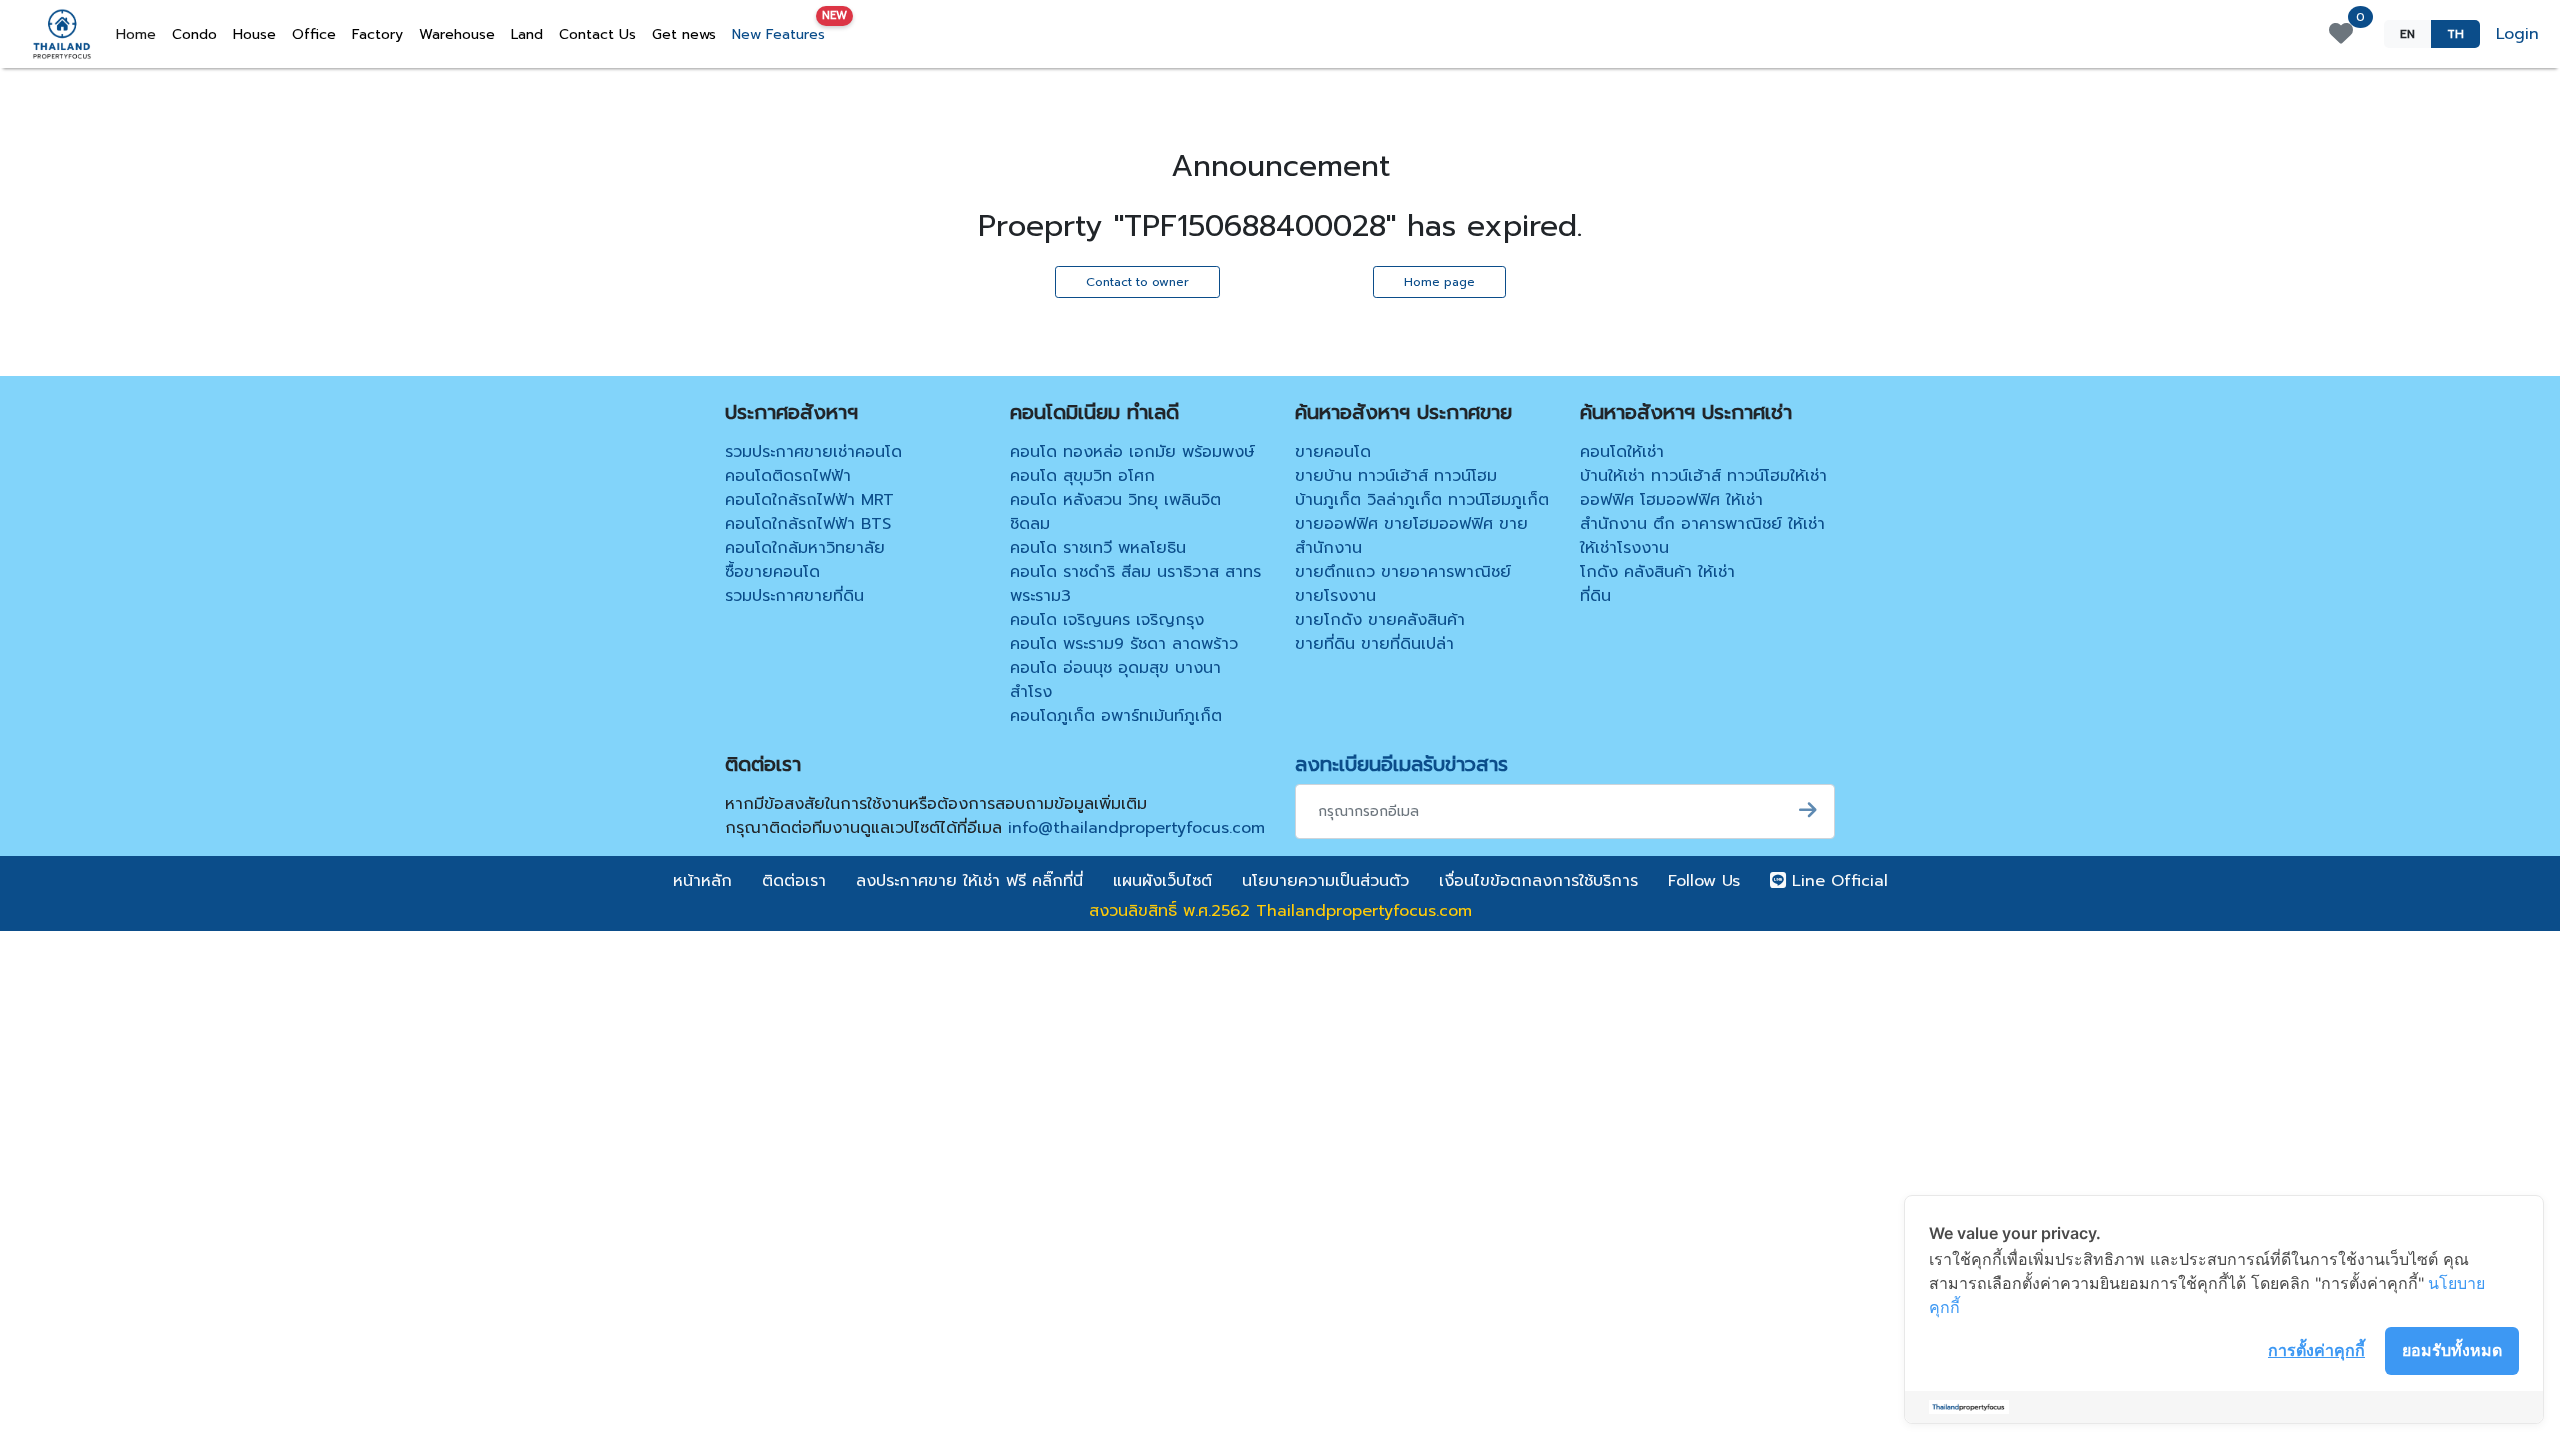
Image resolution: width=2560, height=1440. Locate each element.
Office (314, 34)
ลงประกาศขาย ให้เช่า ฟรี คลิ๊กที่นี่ (969, 881)
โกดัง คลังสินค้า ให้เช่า (1657, 572)
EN (2407, 34)
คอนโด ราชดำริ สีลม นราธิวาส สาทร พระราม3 (1135, 584)
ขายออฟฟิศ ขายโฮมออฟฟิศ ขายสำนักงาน (1411, 536)
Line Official (1837, 881)
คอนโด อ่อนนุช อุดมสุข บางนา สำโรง (1115, 680)
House (254, 34)
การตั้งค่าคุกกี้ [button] (2316, 1350)
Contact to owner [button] (1137, 282)
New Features (782, 30)
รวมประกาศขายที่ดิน (794, 596)
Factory (377, 34)
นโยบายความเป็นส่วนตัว (1325, 881)
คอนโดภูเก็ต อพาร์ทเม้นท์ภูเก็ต (1116, 716)
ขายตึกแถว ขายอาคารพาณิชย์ (1403, 572)
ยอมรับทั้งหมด (2452, 1350)
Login (2517, 34)
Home (140, 34)
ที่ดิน (1595, 596)
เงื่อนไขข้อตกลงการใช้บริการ (1538, 881)
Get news (684, 34)
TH (2455, 34)
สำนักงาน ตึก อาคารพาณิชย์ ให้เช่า (1702, 524)
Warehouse (457, 34)
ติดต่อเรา (794, 881)
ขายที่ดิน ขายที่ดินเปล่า (1374, 644)
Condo (194, 34)
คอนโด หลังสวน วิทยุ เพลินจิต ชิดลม (1115, 512)
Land (527, 34)
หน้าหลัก (702, 881)
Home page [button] (1439, 282)
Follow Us (1704, 881)
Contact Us (597, 34)
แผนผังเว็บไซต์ (1162, 881)
